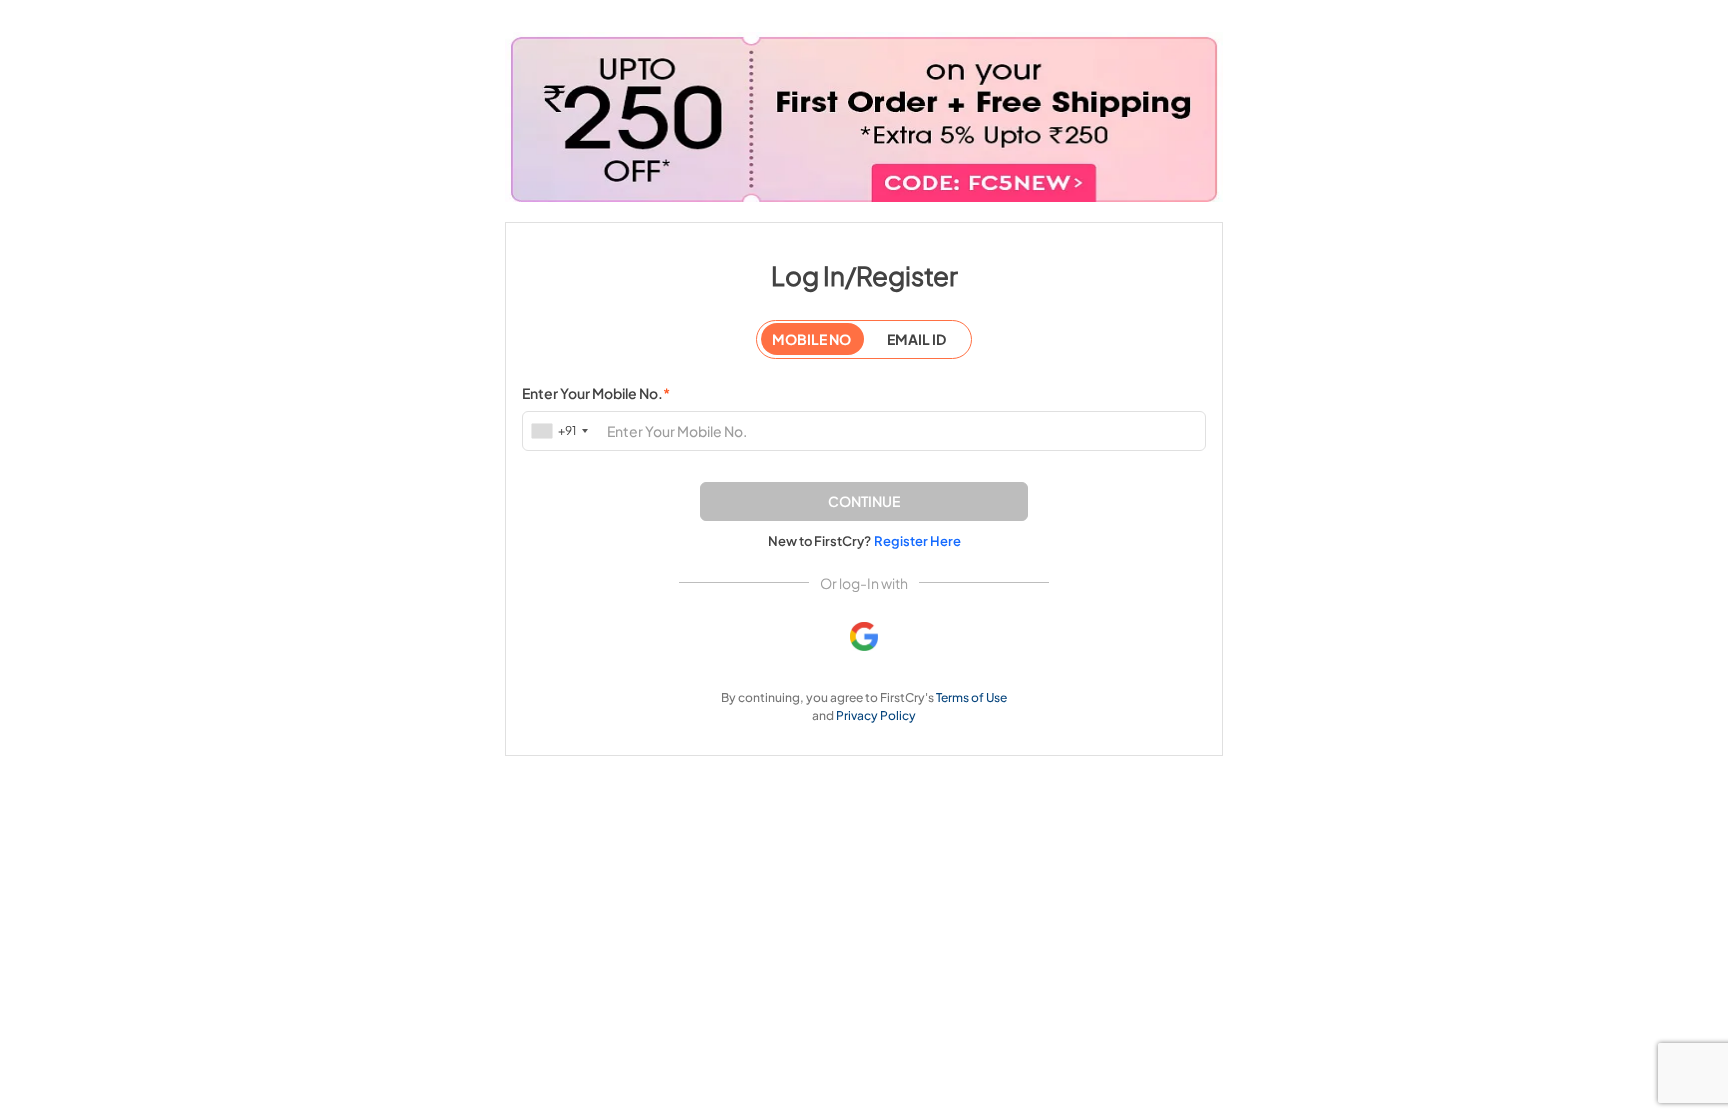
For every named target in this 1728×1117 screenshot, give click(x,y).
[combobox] (561, 430)
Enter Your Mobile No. (596, 393)
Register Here (917, 541)
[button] (864, 501)
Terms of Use (971, 697)
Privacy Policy (876, 715)
